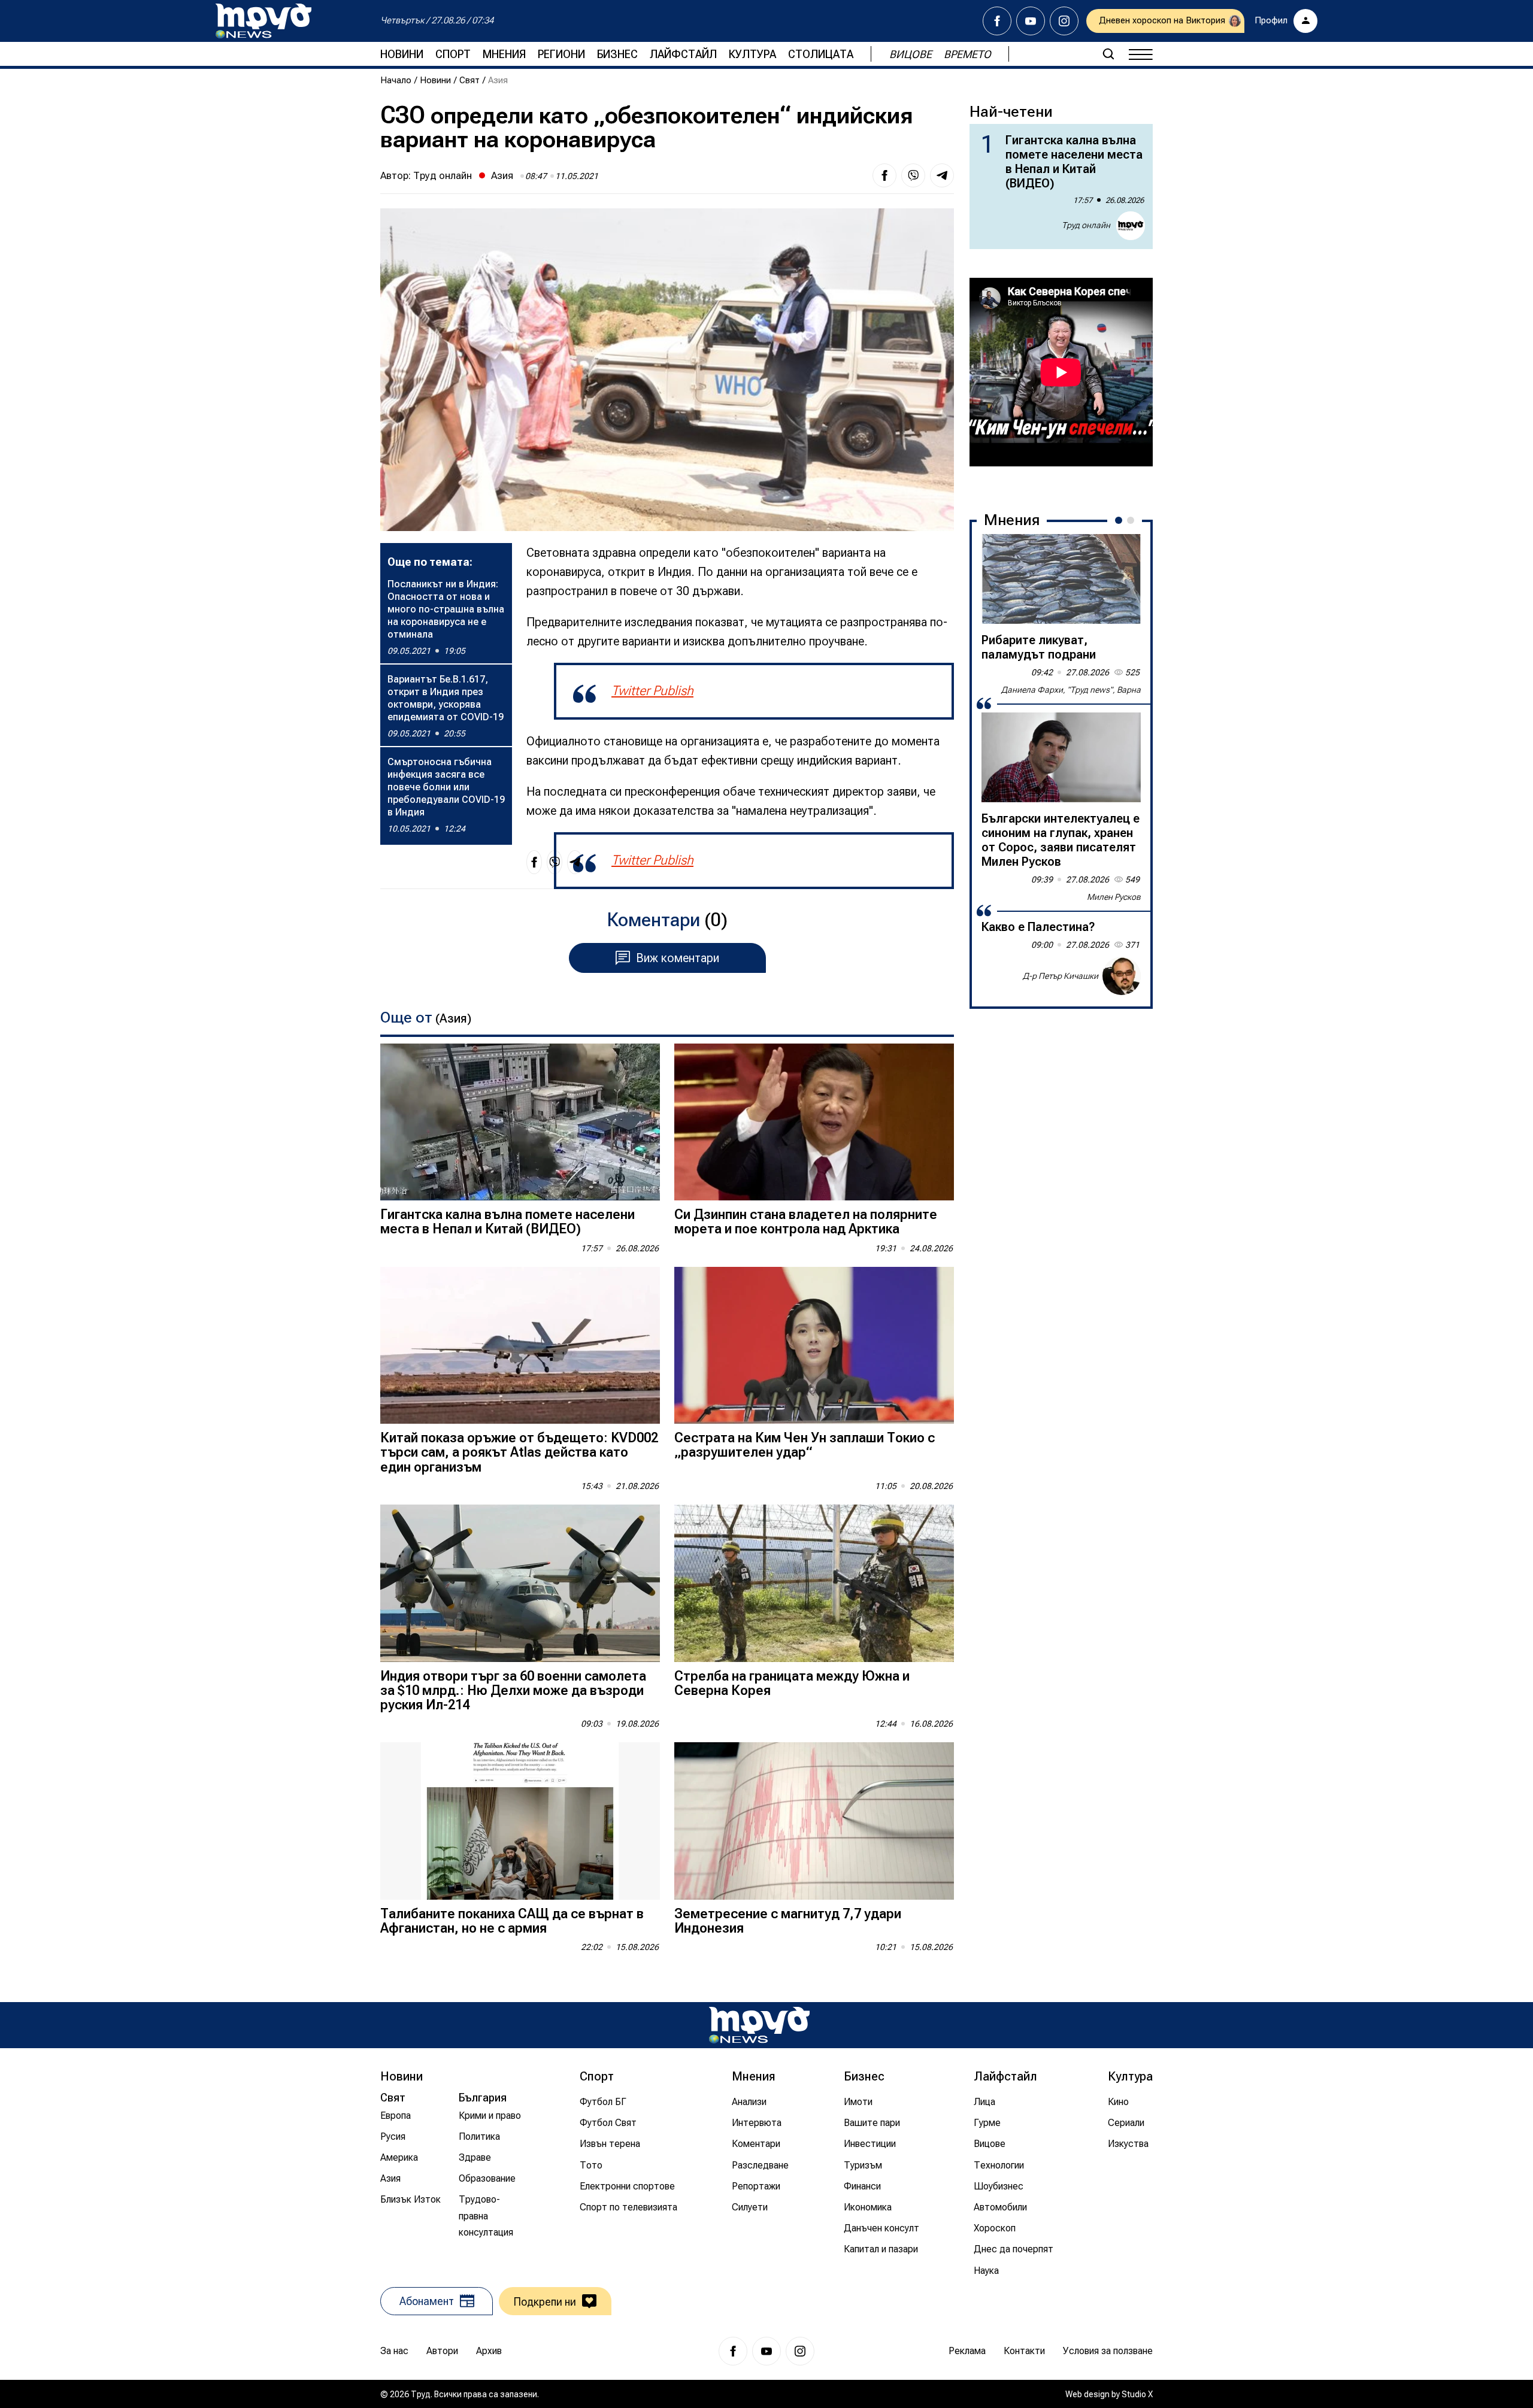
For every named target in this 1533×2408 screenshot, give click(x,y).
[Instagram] (1064, 21)
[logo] (263, 21)
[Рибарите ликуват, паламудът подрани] (1061, 579)
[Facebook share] (884, 175)
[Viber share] (913, 175)
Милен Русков (1114, 897)
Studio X (1137, 2394)
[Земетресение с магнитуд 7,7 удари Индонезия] (814, 1821)
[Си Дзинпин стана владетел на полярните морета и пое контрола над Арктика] (814, 1122)
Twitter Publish (652, 691)
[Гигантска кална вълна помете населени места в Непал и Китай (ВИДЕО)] (520, 1122)
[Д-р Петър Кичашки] (1122, 976)
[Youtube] (1031, 21)
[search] (1108, 54)
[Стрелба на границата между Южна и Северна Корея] (814, 1583)
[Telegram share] (942, 175)
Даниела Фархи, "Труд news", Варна (1071, 690)
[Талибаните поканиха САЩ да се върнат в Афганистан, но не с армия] (520, 1821)
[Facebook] (997, 21)
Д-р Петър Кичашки (1061, 976)
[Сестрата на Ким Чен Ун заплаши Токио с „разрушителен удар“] (814, 1346)
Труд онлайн (443, 175)
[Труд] (759, 2025)
